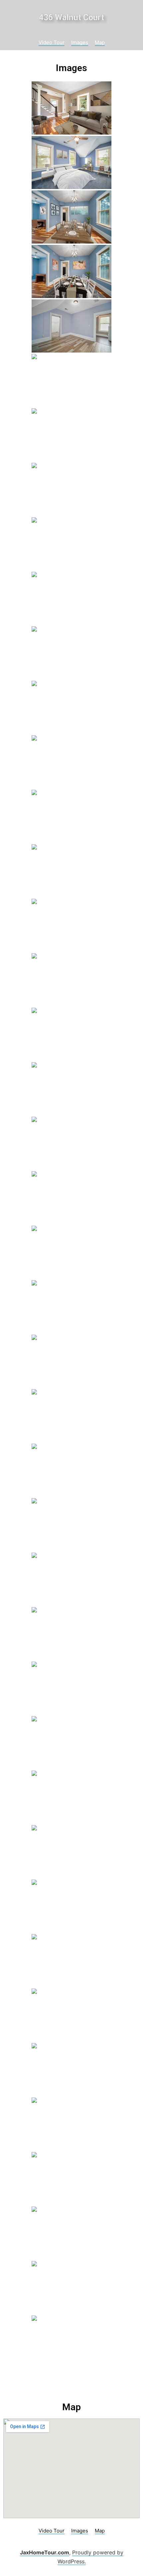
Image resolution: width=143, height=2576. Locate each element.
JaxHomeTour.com (45, 2552)
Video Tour (52, 42)
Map (100, 42)
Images (80, 42)
